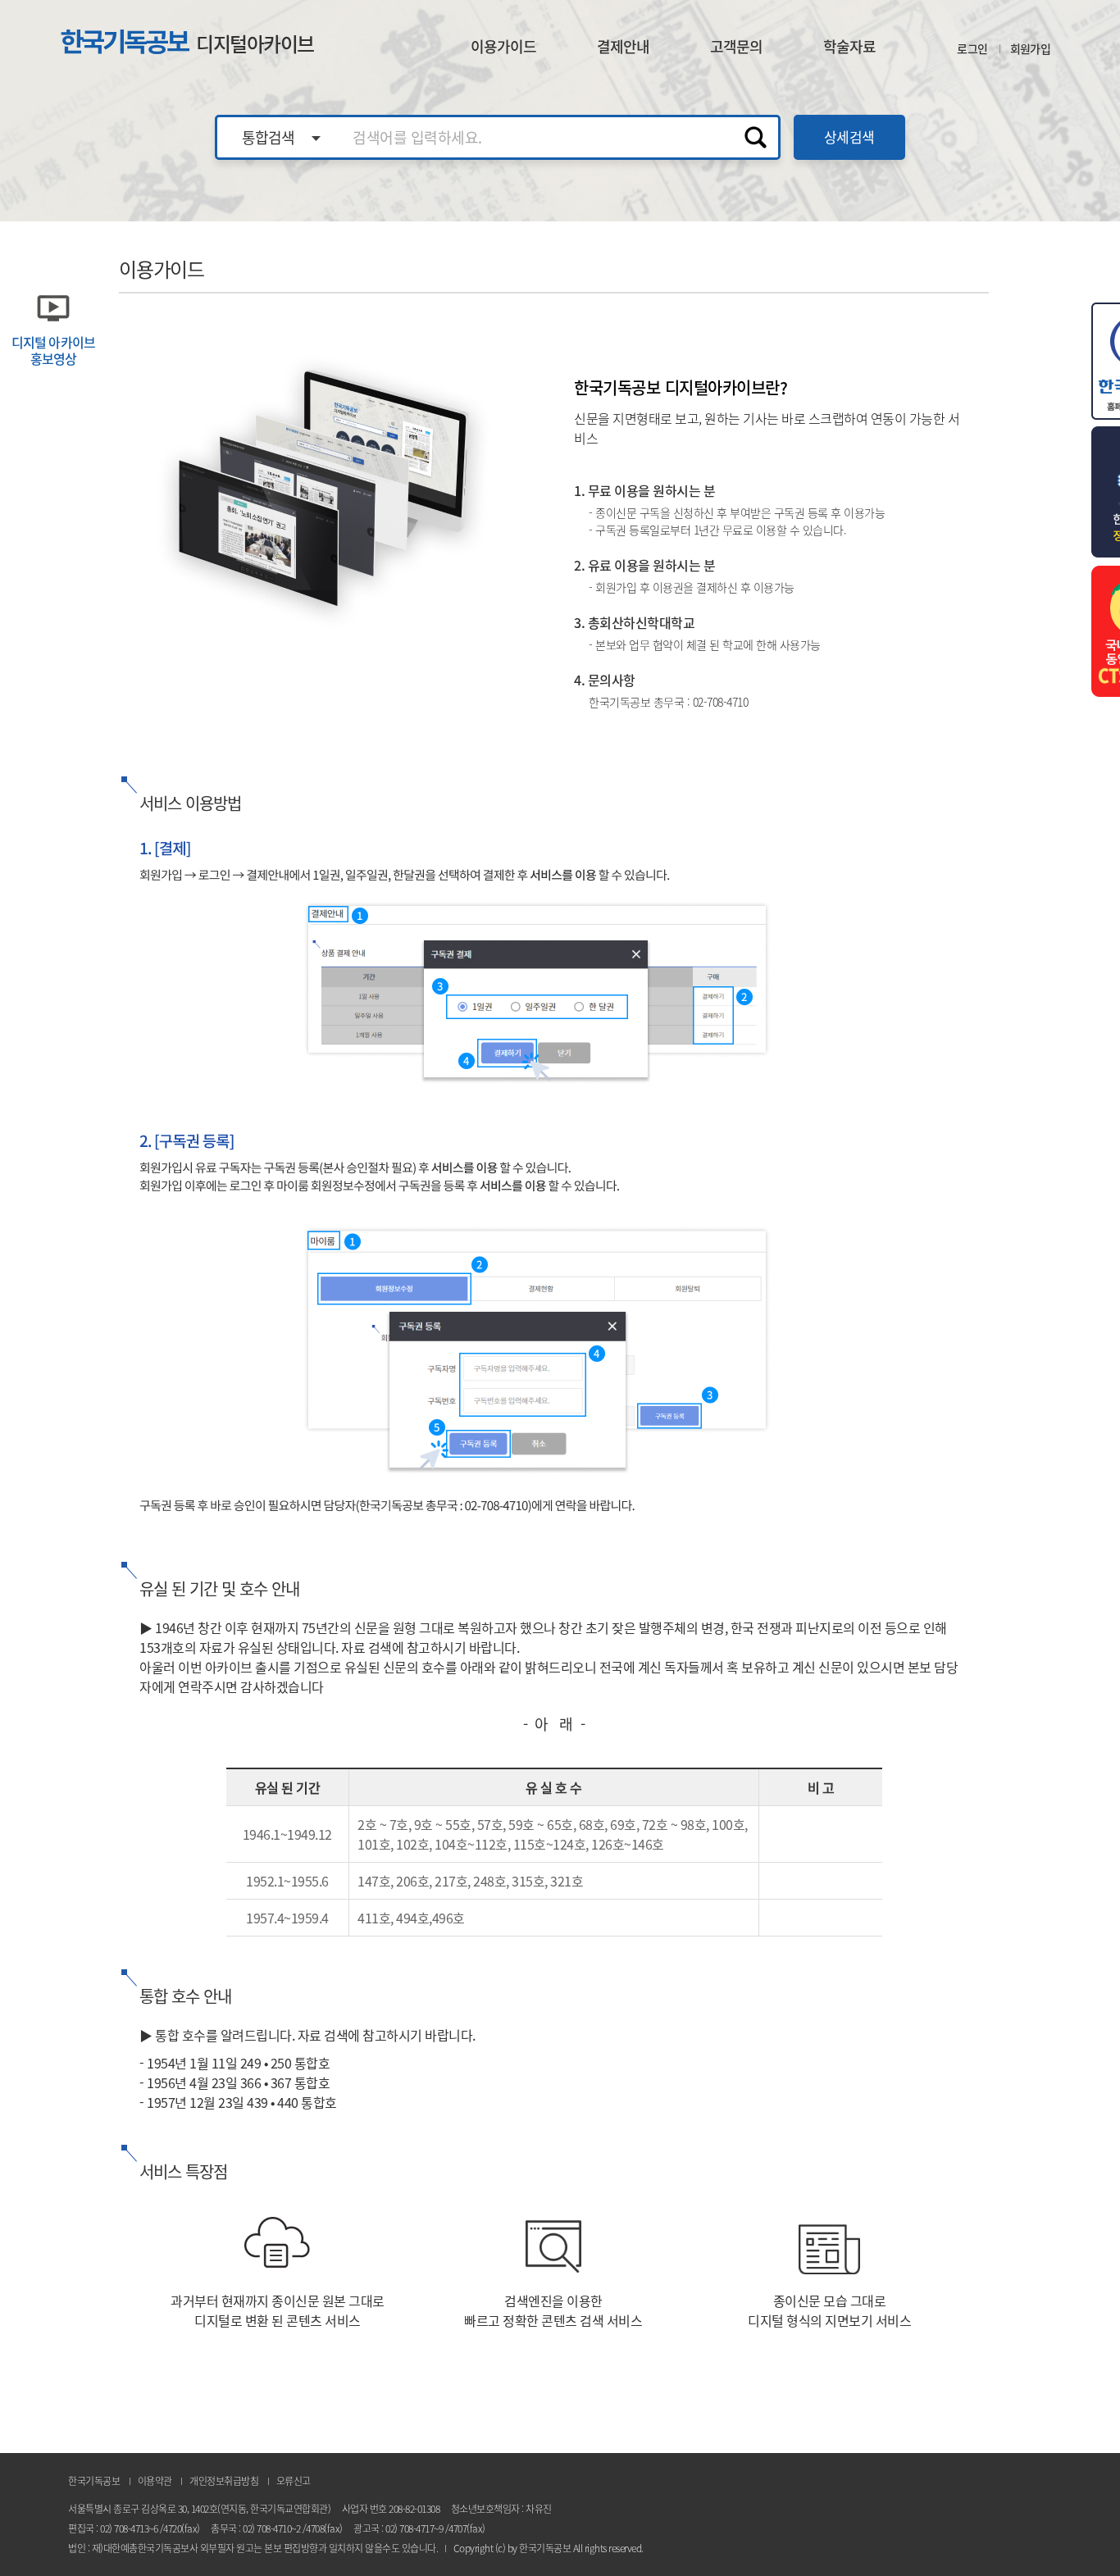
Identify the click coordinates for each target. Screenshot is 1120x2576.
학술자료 (849, 46)
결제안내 (623, 46)
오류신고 (294, 2481)
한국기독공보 (187, 42)
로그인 (972, 48)
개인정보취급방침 (224, 2481)
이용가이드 (504, 46)
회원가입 (1030, 48)
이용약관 (155, 2481)
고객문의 (736, 46)
